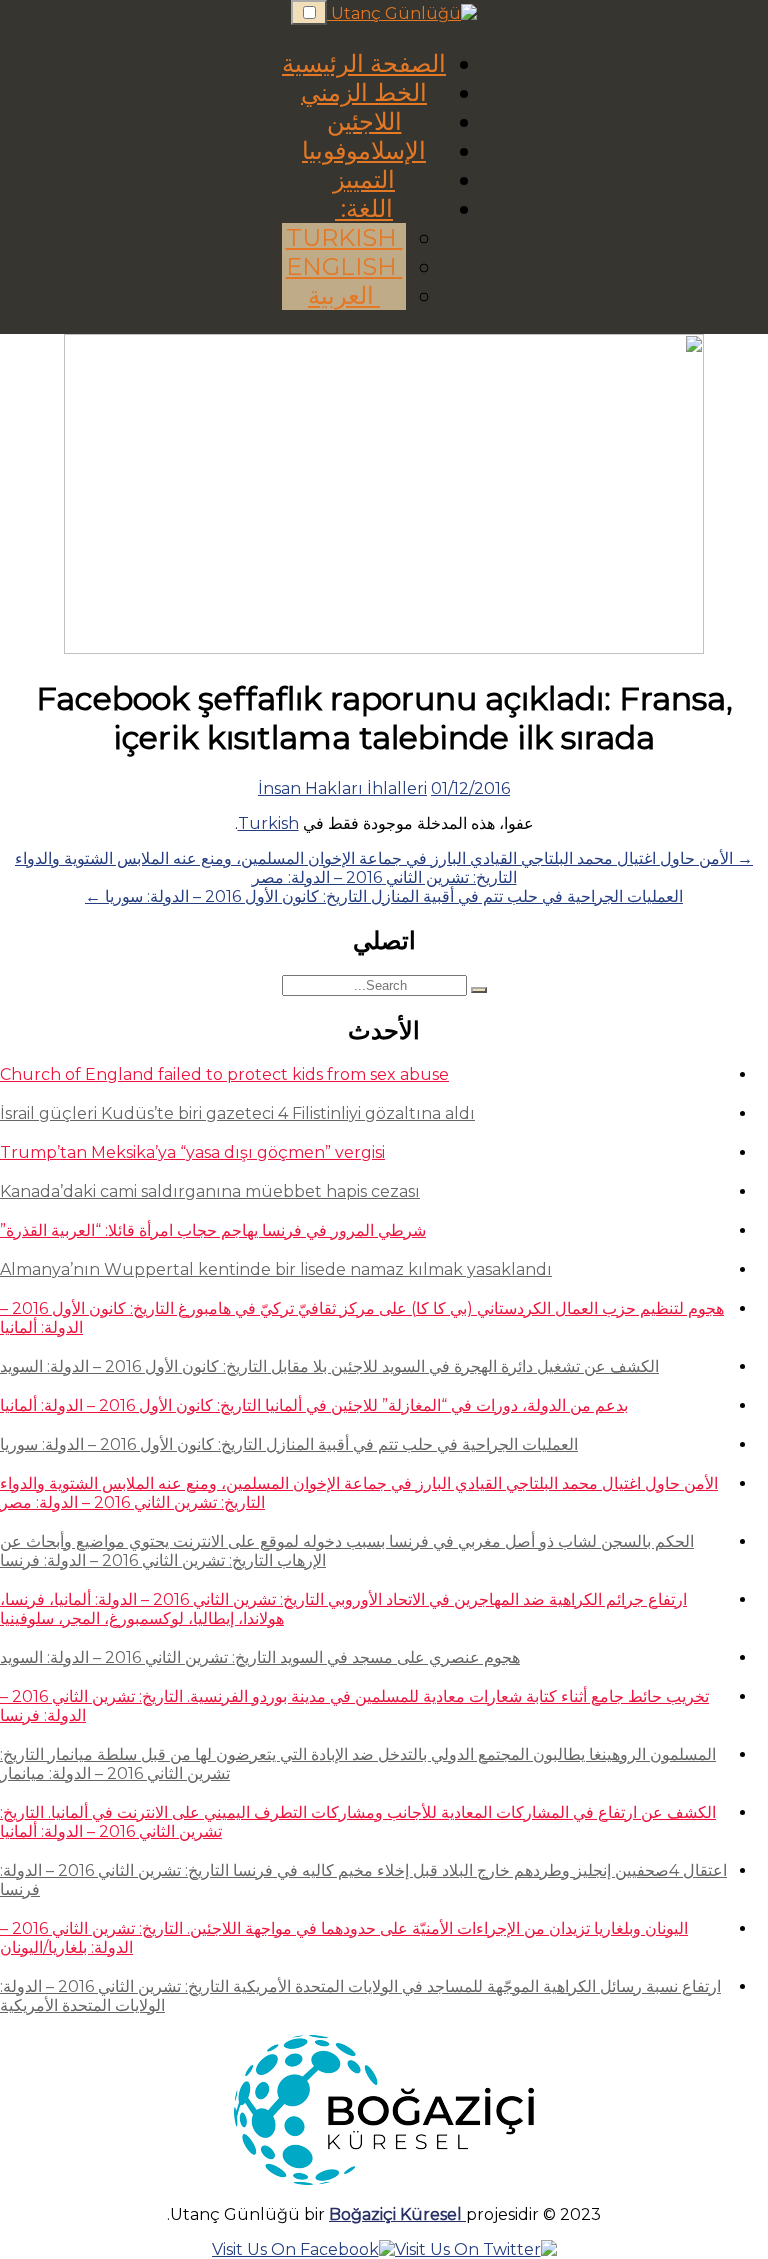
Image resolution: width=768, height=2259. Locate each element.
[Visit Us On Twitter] (476, 2249)
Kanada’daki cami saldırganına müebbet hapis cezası (210, 1191)
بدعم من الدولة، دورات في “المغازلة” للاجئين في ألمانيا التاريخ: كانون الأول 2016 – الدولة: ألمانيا (314, 1405)
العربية (344, 295)
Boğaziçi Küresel (397, 2214)
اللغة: (364, 208)
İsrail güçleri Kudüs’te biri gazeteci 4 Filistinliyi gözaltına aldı (237, 1113)
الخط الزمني (364, 92)
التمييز (364, 179)
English (344, 266)
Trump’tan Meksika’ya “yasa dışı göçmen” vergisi (192, 1152)
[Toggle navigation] (309, 12)
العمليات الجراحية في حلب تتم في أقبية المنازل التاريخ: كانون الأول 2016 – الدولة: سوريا (289, 1444)
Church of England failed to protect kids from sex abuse (224, 1074)
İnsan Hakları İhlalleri (342, 788)
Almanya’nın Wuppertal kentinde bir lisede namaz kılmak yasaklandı (276, 1269)
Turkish (344, 237)
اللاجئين (364, 121)
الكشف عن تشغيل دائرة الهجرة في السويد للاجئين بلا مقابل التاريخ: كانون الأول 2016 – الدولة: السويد (329, 1366)
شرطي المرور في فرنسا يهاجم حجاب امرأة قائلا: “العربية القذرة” (213, 1230)
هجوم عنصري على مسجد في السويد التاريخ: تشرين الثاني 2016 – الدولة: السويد (260, 1657)
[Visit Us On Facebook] (303, 2249)
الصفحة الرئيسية (364, 63)
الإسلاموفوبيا (364, 150)
